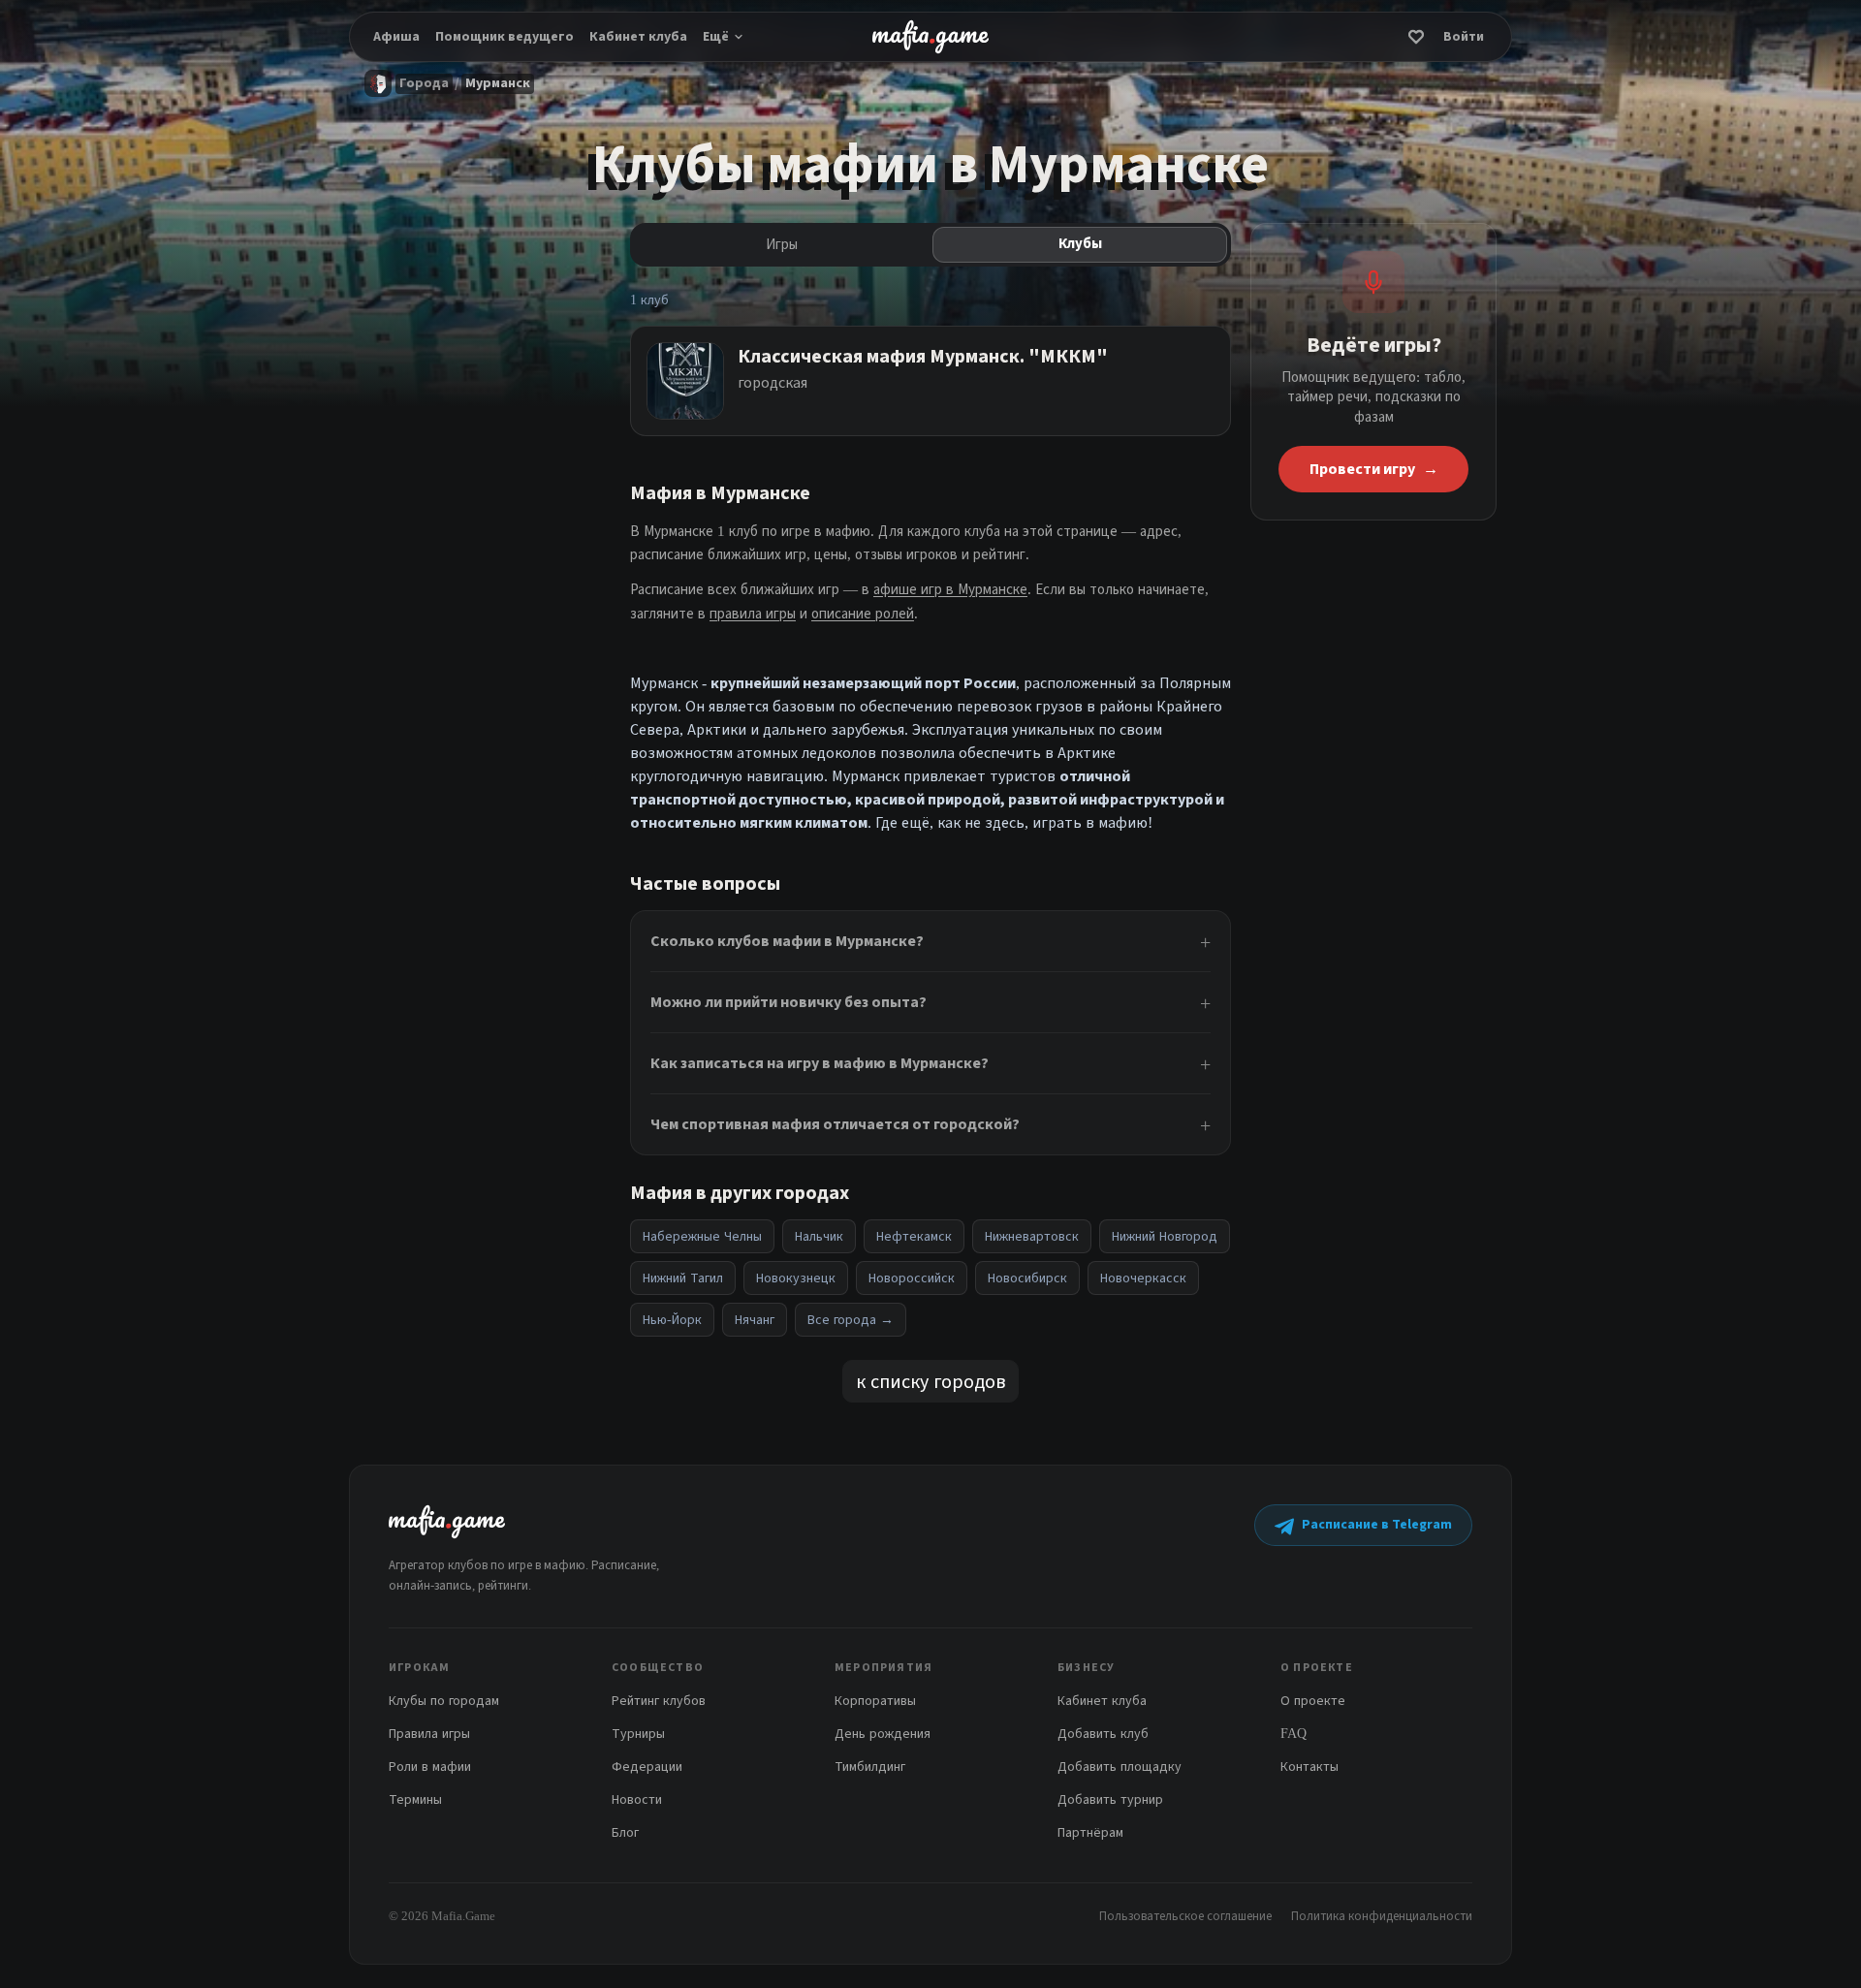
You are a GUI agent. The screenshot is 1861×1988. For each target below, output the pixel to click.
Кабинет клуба (638, 37)
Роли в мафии (430, 1767)
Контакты (1309, 1767)
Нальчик (819, 1236)
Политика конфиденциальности (1382, 1916)
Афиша (396, 37)
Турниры (638, 1734)
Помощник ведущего (505, 37)
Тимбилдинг (870, 1767)
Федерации (647, 1767)
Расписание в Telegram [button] (1377, 1525)
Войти (1464, 37)
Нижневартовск (1032, 1236)
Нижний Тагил (683, 1278)
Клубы (1080, 244)
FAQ (1293, 1734)
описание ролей (863, 614)
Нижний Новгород (1165, 1236)
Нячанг (755, 1320)
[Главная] (378, 83)
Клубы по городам (444, 1701)
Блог (625, 1832)
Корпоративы (875, 1701)
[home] (930, 37)
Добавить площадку (1120, 1767)
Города (424, 83)
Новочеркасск (1143, 1278)
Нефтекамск (914, 1236)
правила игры (753, 614)
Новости (637, 1799)
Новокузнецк (796, 1278)
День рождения (883, 1734)
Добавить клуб (1103, 1734)
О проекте (1313, 1701)
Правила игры (429, 1734)
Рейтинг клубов (659, 1701)
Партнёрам (1090, 1832)
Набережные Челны (702, 1236)
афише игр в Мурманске (950, 589)
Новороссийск (912, 1278)
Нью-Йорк (672, 1320)
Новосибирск (1027, 1278)
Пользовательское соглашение (1185, 1916)
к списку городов (930, 1381)
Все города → (851, 1320)
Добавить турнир (1110, 1799)
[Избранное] (1416, 37)
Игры (782, 244)
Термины (415, 1799)
